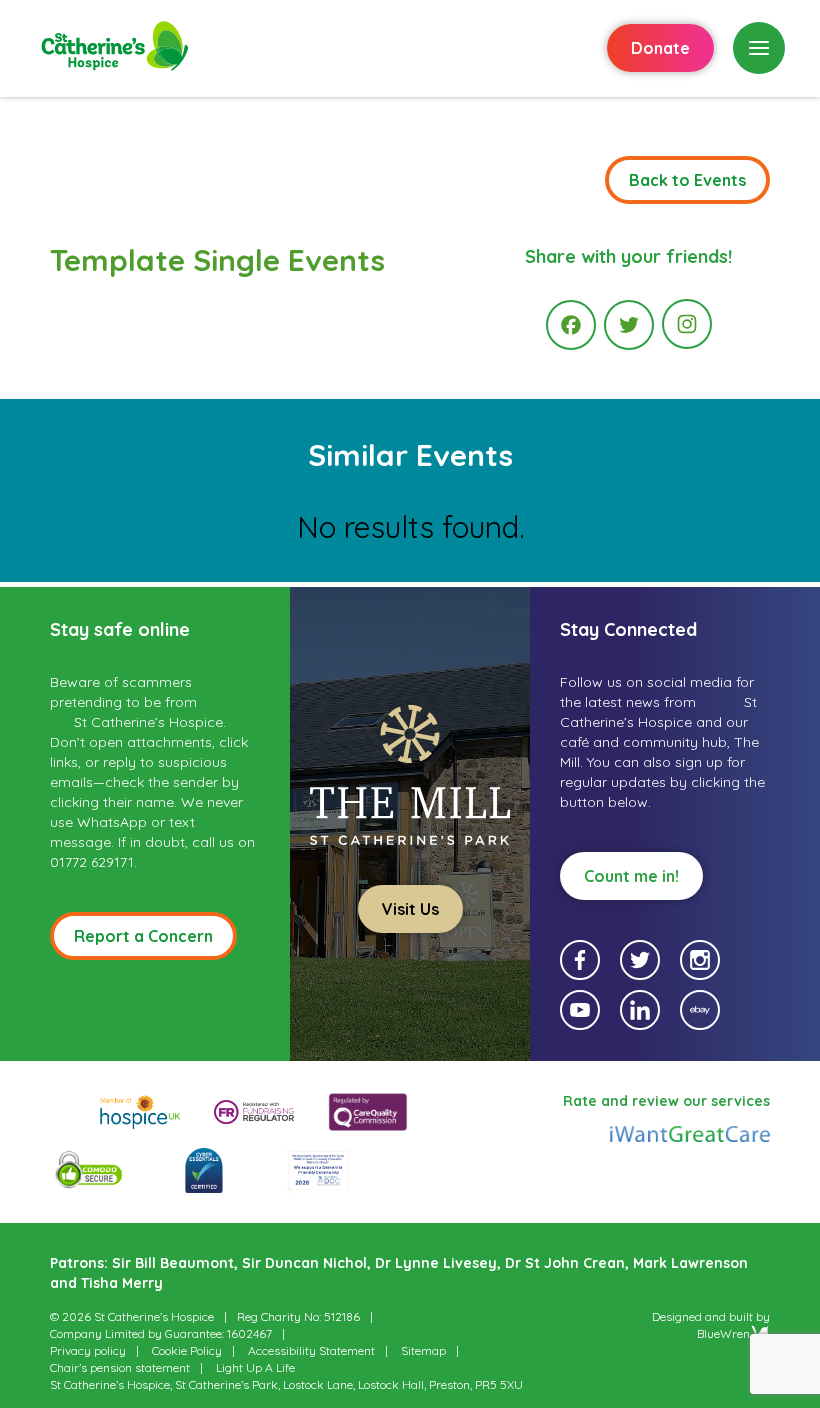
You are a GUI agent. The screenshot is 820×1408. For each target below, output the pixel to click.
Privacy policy (88, 1350)
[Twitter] (629, 325)
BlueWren (723, 1333)
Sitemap (423, 1350)
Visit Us (410, 909)
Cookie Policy (187, 1350)
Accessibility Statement (311, 1350)
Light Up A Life (255, 1367)
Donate (660, 48)
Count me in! (631, 876)
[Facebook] (571, 325)
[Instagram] (687, 324)
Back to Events (687, 180)
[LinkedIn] (640, 1010)
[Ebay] (700, 1010)
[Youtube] (580, 1010)
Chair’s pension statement (120, 1367)
